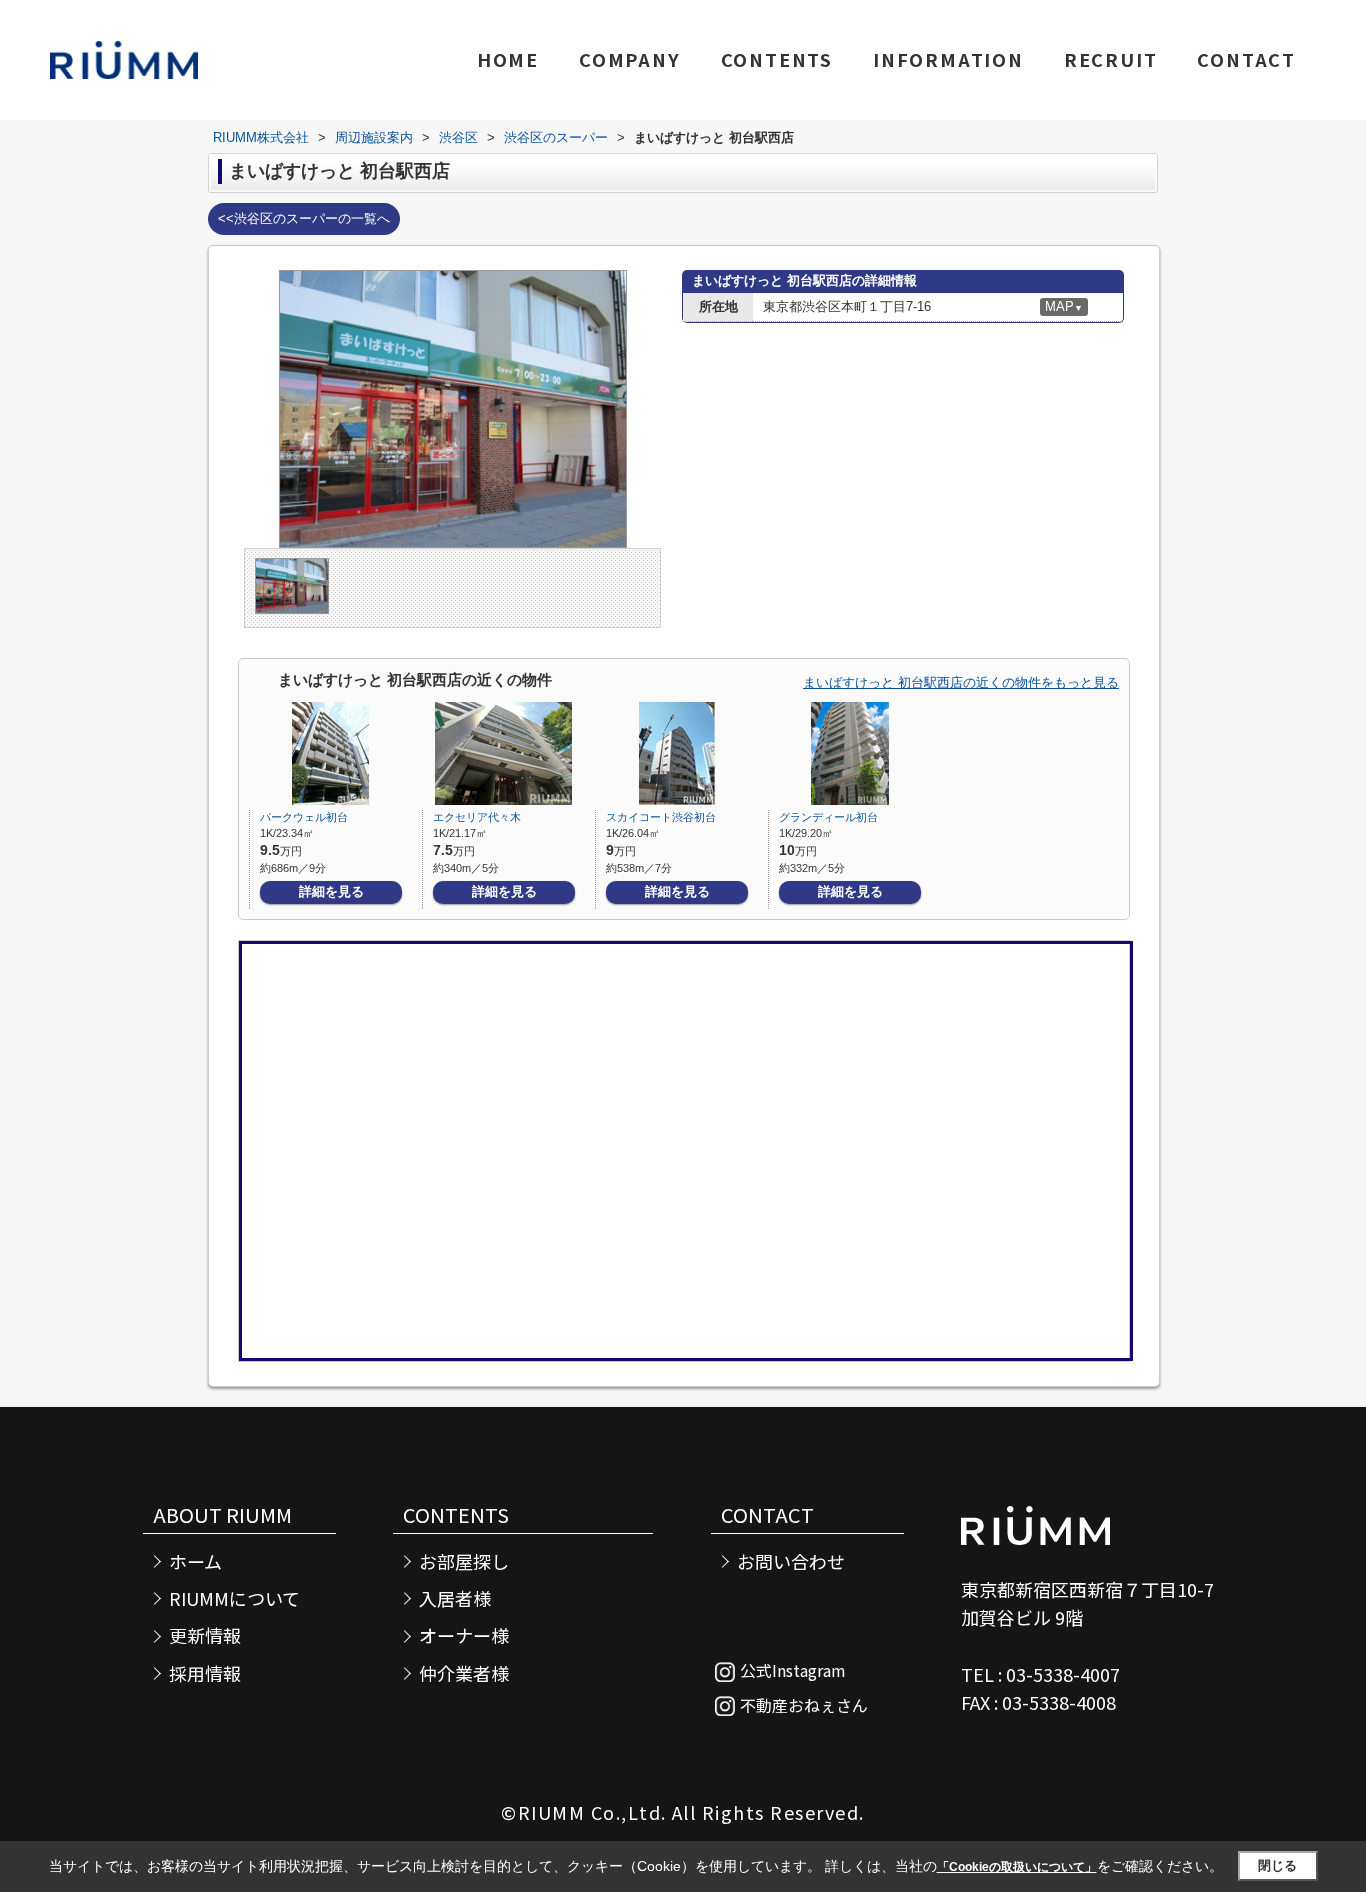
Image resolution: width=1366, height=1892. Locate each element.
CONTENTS (777, 59)
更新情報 (205, 1635)
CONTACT (1246, 59)
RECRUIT (1111, 59)
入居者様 (455, 1598)
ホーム (195, 1561)
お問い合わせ (791, 1561)
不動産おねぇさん (804, 1705)
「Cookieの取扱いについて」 (1017, 1867)
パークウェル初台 (304, 817)
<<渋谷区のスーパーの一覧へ (304, 218)
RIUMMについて (234, 1598)
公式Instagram (793, 1670)
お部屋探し (464, 1561)
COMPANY (630, 59)
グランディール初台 (828, 817)
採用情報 (205, 1673)
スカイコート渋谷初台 (661, 817)
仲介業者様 (464, 1673)
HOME (508, 59)
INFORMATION (948, 59)
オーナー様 (464, 1635)
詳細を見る (331, 891)
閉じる (1277, 1865)
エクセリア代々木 (477, 817)
